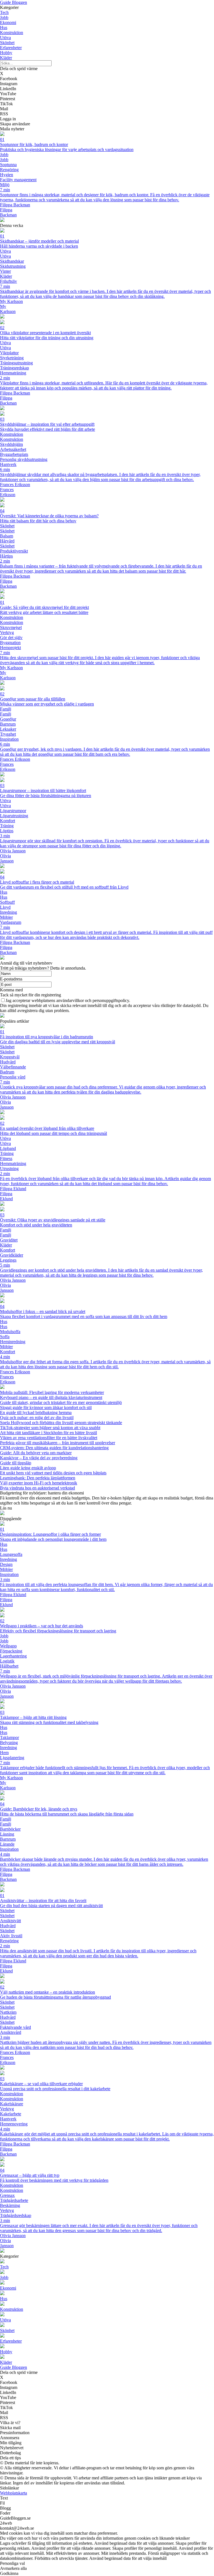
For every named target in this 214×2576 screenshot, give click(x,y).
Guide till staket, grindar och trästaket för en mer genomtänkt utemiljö (61, 1402)
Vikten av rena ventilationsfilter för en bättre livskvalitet (49, 1438)
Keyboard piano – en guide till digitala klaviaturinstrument (51, 1397)
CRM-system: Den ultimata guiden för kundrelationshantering (54, 1448)
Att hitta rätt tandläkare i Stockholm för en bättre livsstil (48, 1433)
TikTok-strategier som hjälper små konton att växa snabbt (50, 1428)
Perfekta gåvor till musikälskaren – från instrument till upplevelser (58, 1443)
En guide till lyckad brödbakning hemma (36, 1413)
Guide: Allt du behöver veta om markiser (36, 1453)
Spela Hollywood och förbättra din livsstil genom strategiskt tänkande (61, 1423)
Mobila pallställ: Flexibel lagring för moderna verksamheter (52, 1392)
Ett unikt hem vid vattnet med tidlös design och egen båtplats (53, 1473)
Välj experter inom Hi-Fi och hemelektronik (39, 1483)
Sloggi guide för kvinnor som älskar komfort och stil (46, 1407)
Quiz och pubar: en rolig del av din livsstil (37, 1418)
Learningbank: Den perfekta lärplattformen (38, 1478)
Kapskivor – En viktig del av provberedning (39, 1458)
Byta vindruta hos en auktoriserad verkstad (37, 1488)
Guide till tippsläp (16, 1463)
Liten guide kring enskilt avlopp (28, 1468)
